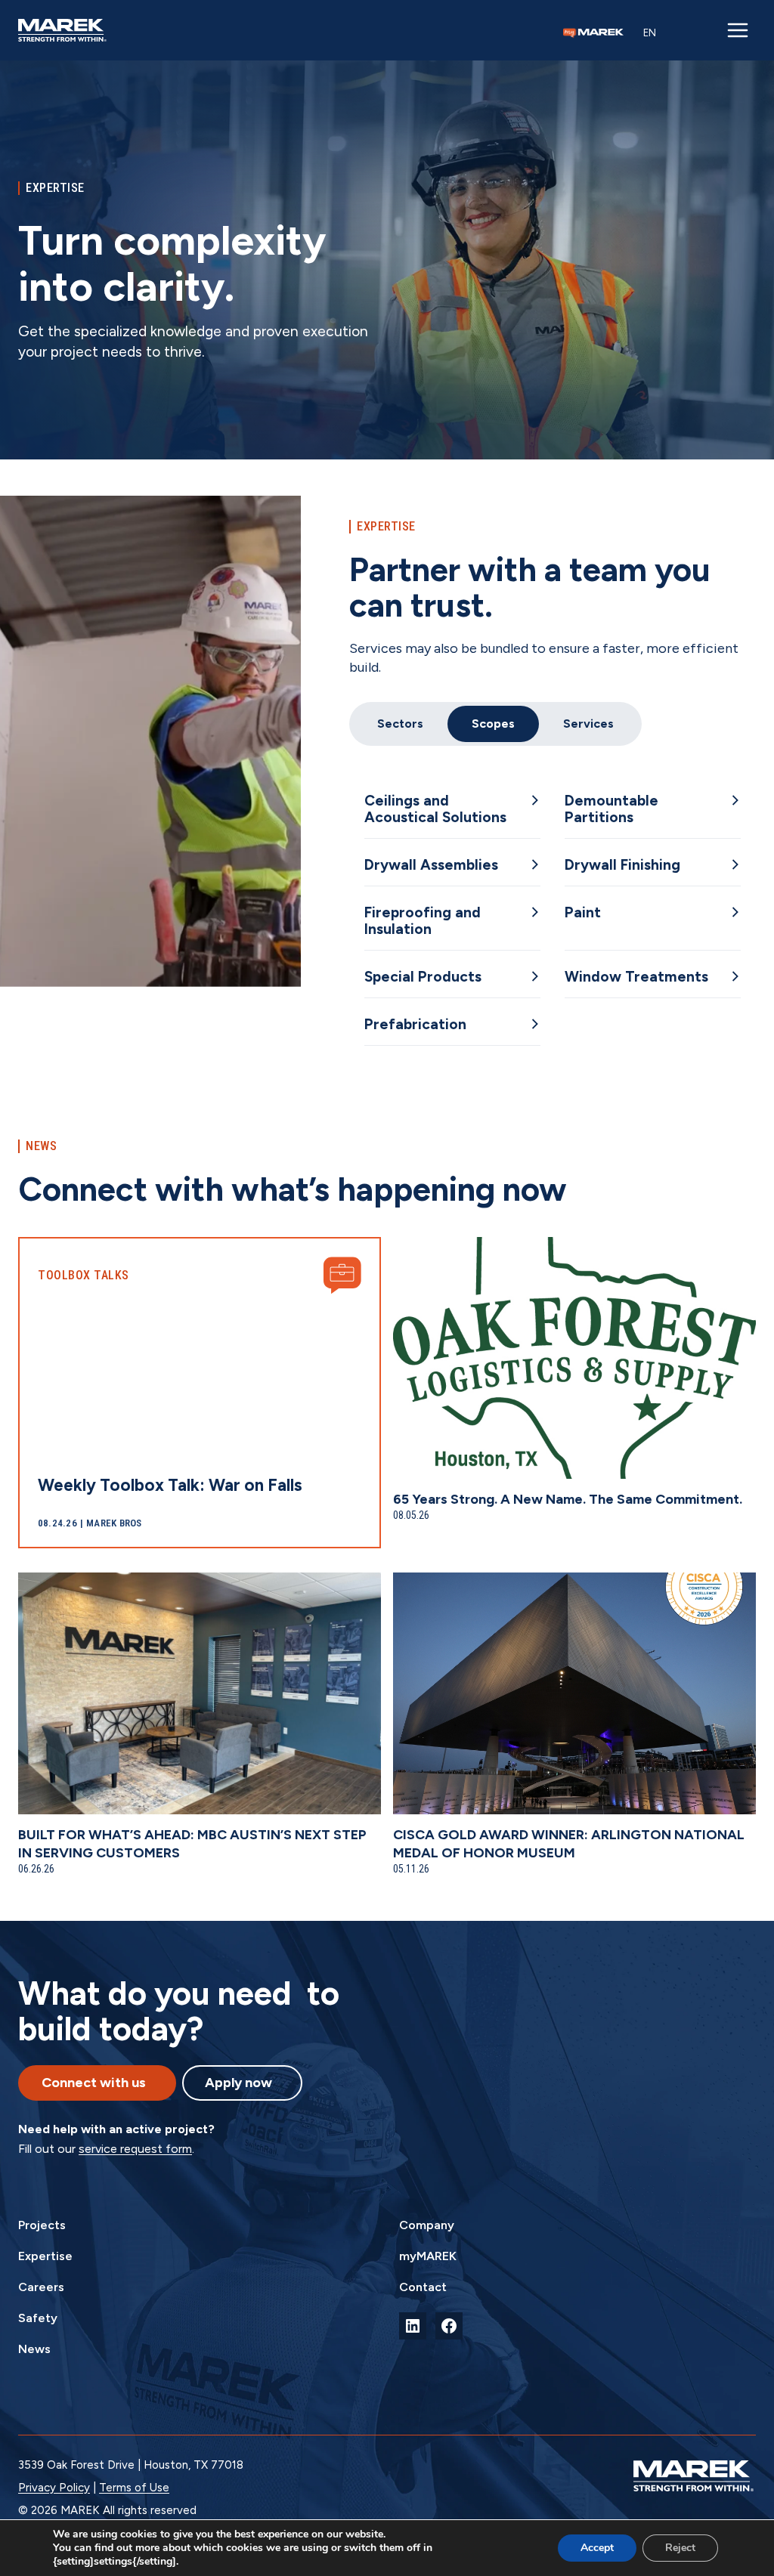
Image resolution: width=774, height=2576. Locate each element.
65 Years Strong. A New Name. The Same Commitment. (568, 1499)
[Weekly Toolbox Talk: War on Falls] (200, 1393)
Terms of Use (134, 2488)
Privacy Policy (54, 2488)
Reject (680, 2548)
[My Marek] (593, 33)
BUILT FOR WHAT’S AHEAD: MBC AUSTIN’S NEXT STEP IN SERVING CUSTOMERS (192, 1844)
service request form (135, 2149)
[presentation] (574, 1358)
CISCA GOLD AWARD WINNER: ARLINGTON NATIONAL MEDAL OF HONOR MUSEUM (569, 1844)
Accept (597, 2548)
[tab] (400, 724)
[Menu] (738, 30)
